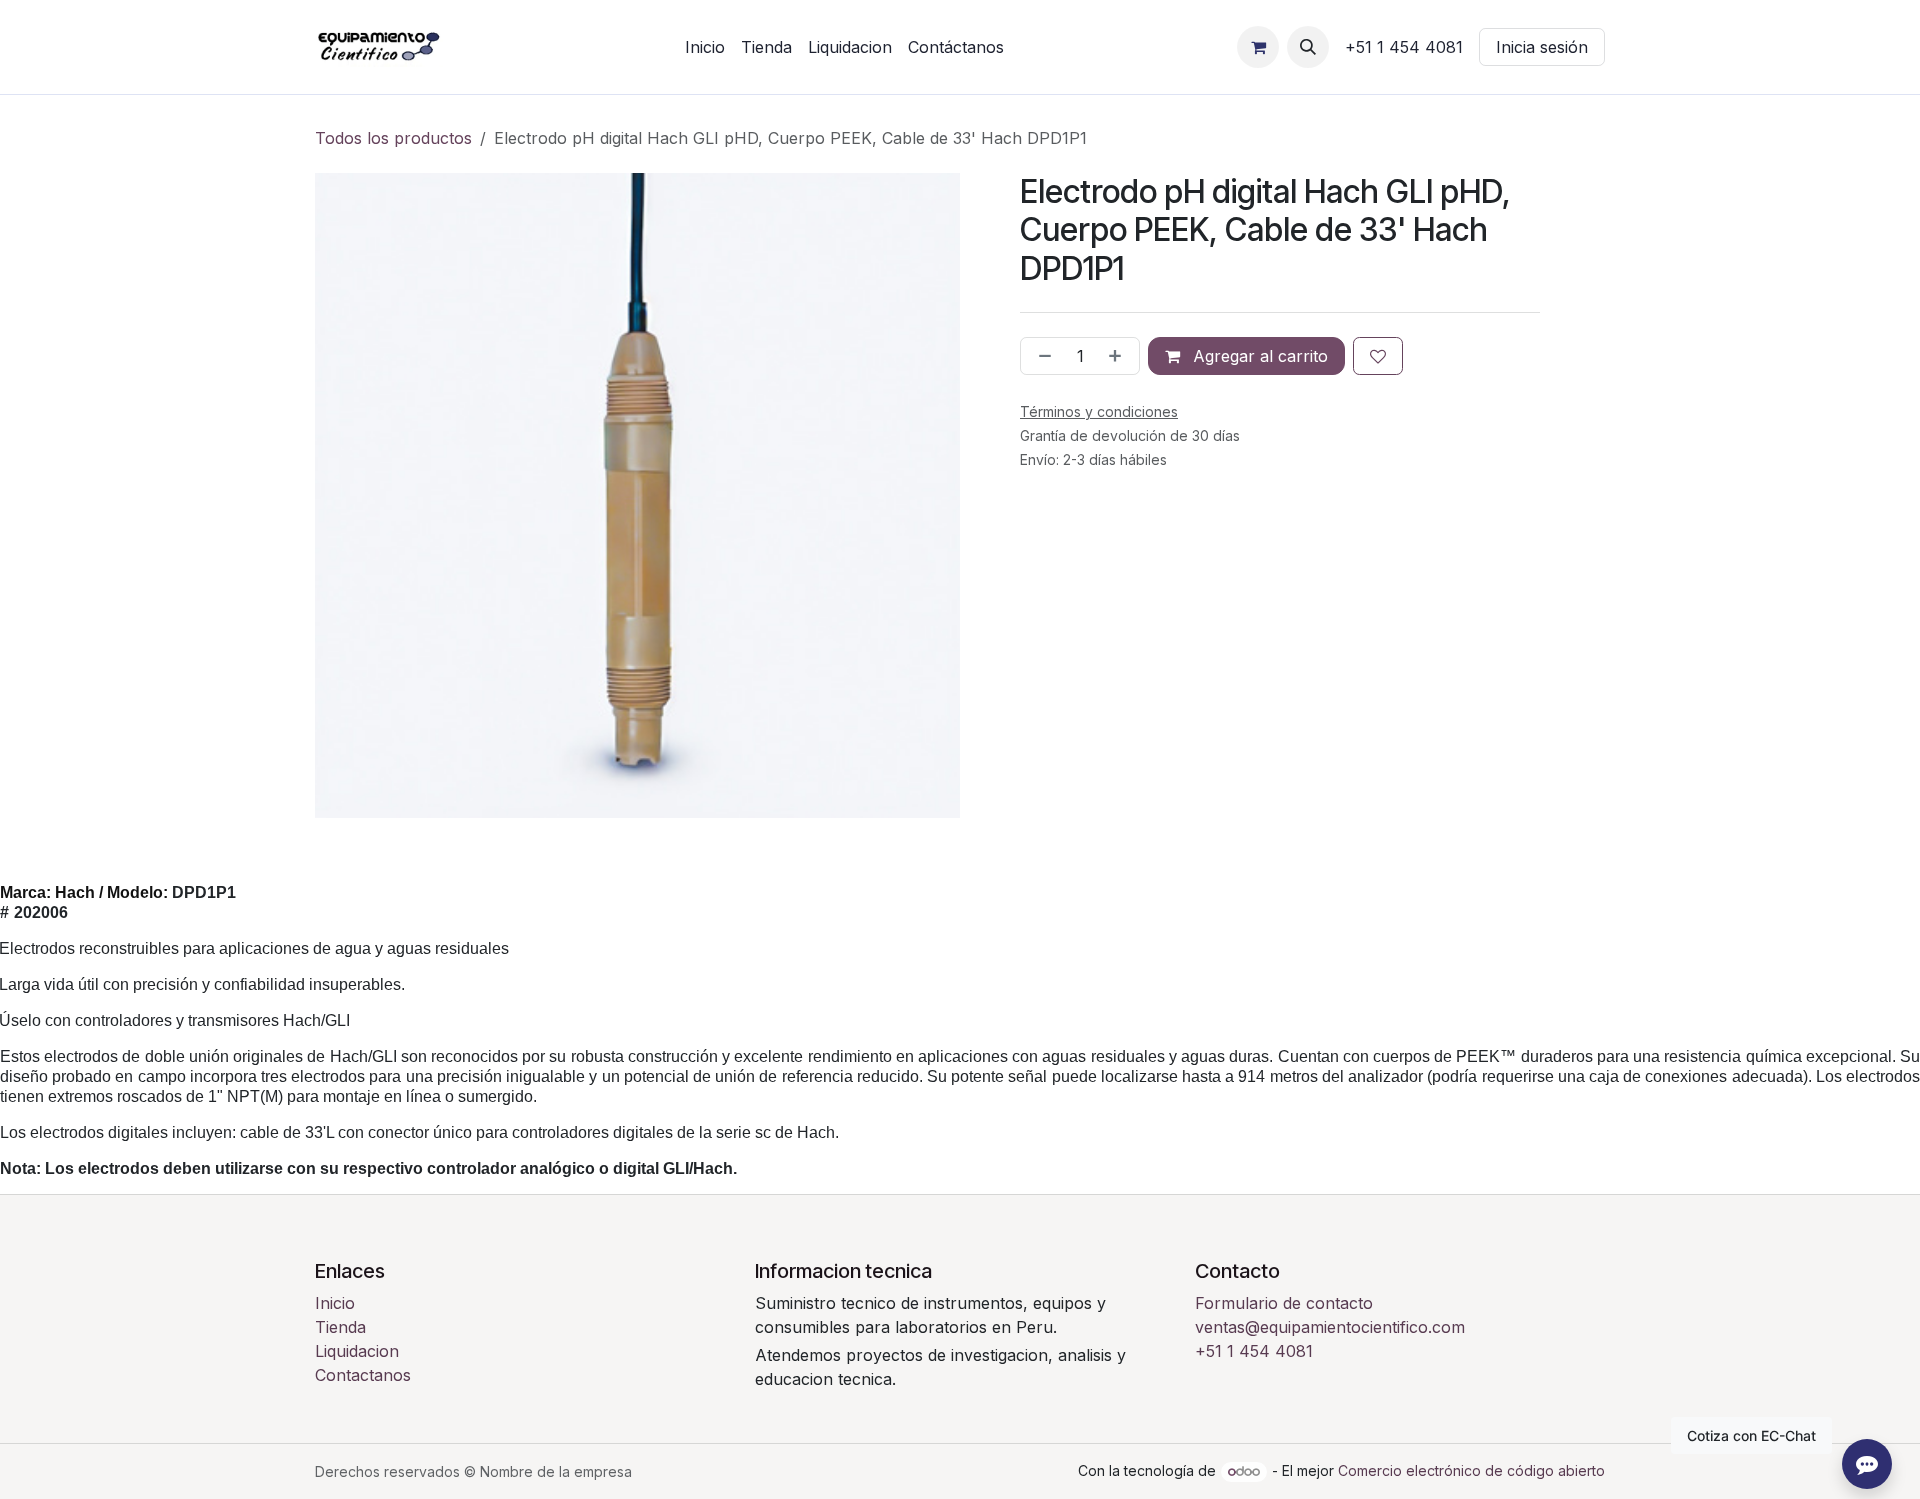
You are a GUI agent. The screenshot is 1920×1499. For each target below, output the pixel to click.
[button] (1308, 47)
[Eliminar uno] (1041, 356)
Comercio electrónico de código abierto (1471, 1470)
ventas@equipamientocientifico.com (1330, 1327)
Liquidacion (357, 1351)
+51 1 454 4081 (1254, 1351)
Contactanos (363, 1375)
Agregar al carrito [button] (1258, 356)
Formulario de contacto (1284, 1303)
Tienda (340, 1327)
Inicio (335, 1303)
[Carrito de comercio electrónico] (1258, 47)
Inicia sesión (1542, 47)
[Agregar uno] (1119, 356)
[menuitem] (705, 47)
